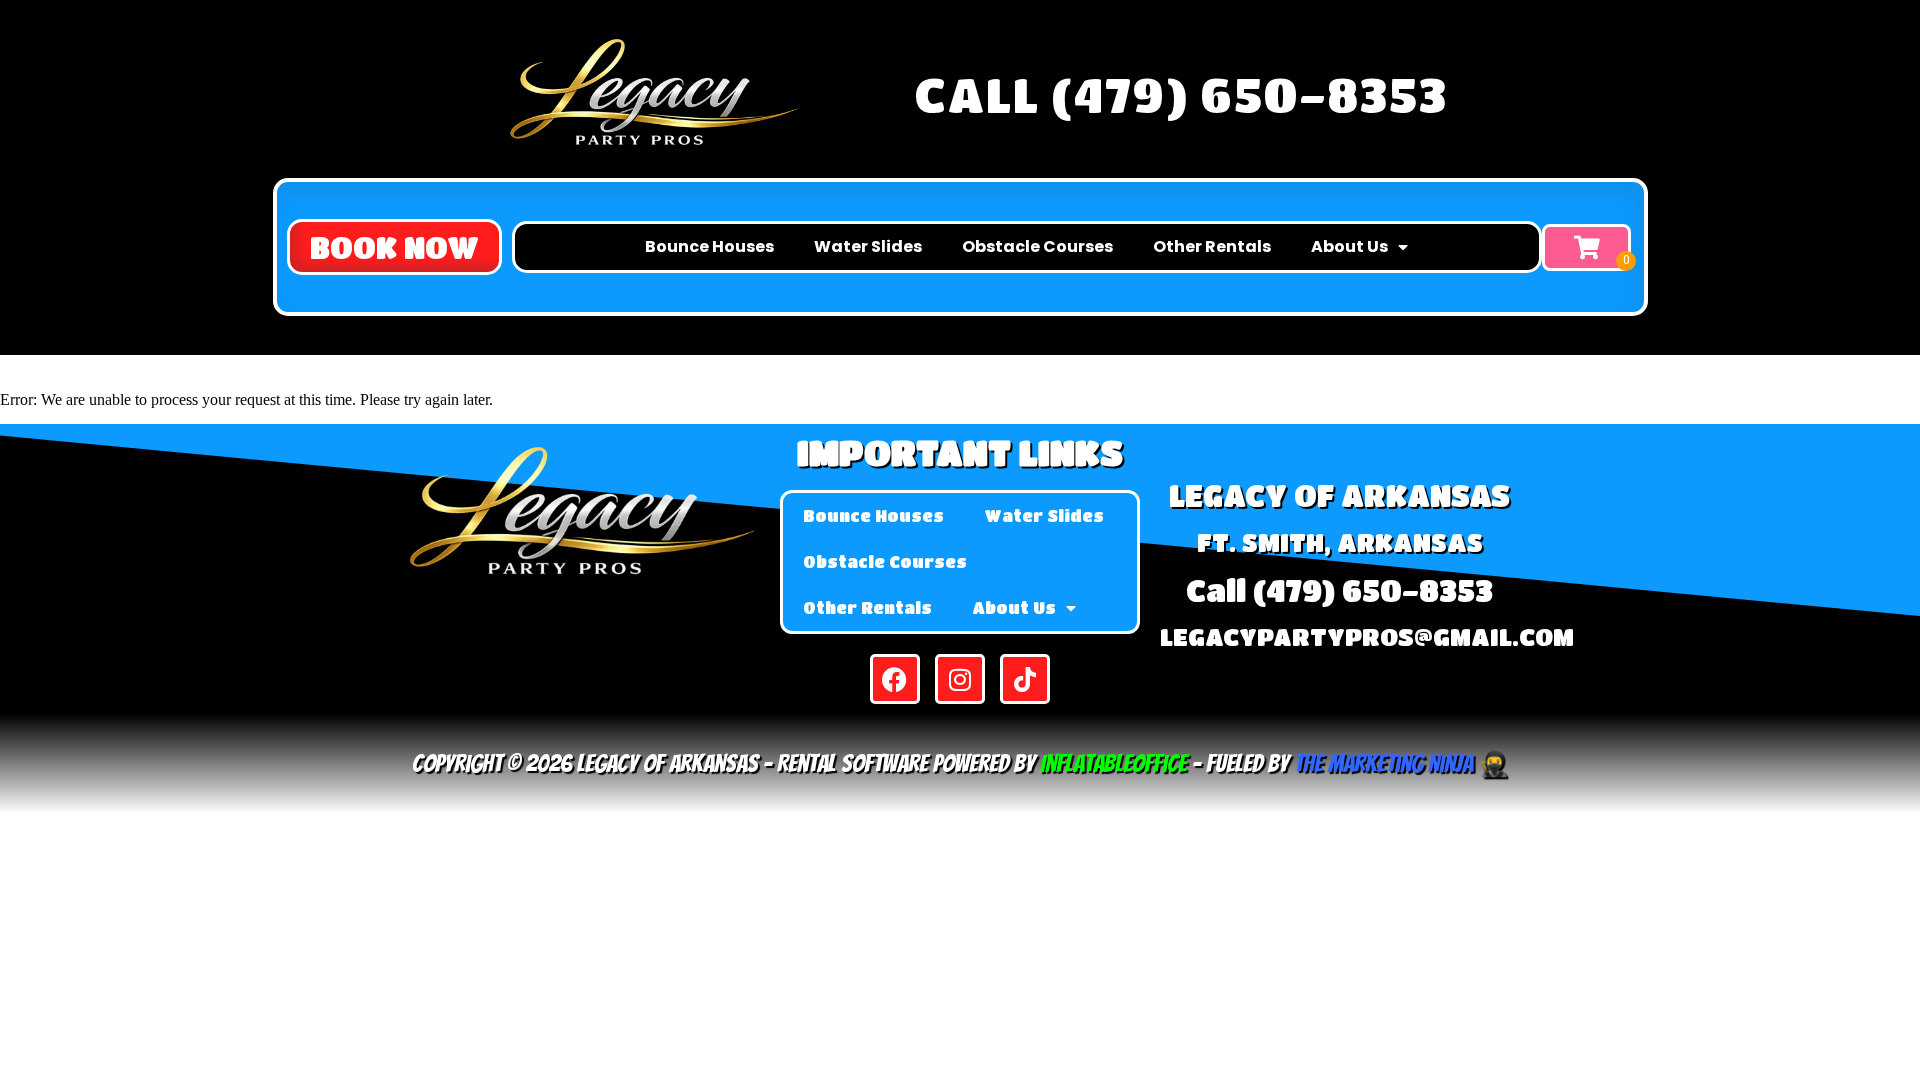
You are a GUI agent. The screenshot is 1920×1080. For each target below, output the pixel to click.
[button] (394, 247)
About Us (1349, 246)
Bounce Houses (709, 246)
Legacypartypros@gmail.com (1367, 636)
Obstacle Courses (1037, 246)
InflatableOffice (1113, 763)
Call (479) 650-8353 (1180, 94)
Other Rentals (1212, 246)
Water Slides (868, 246)
